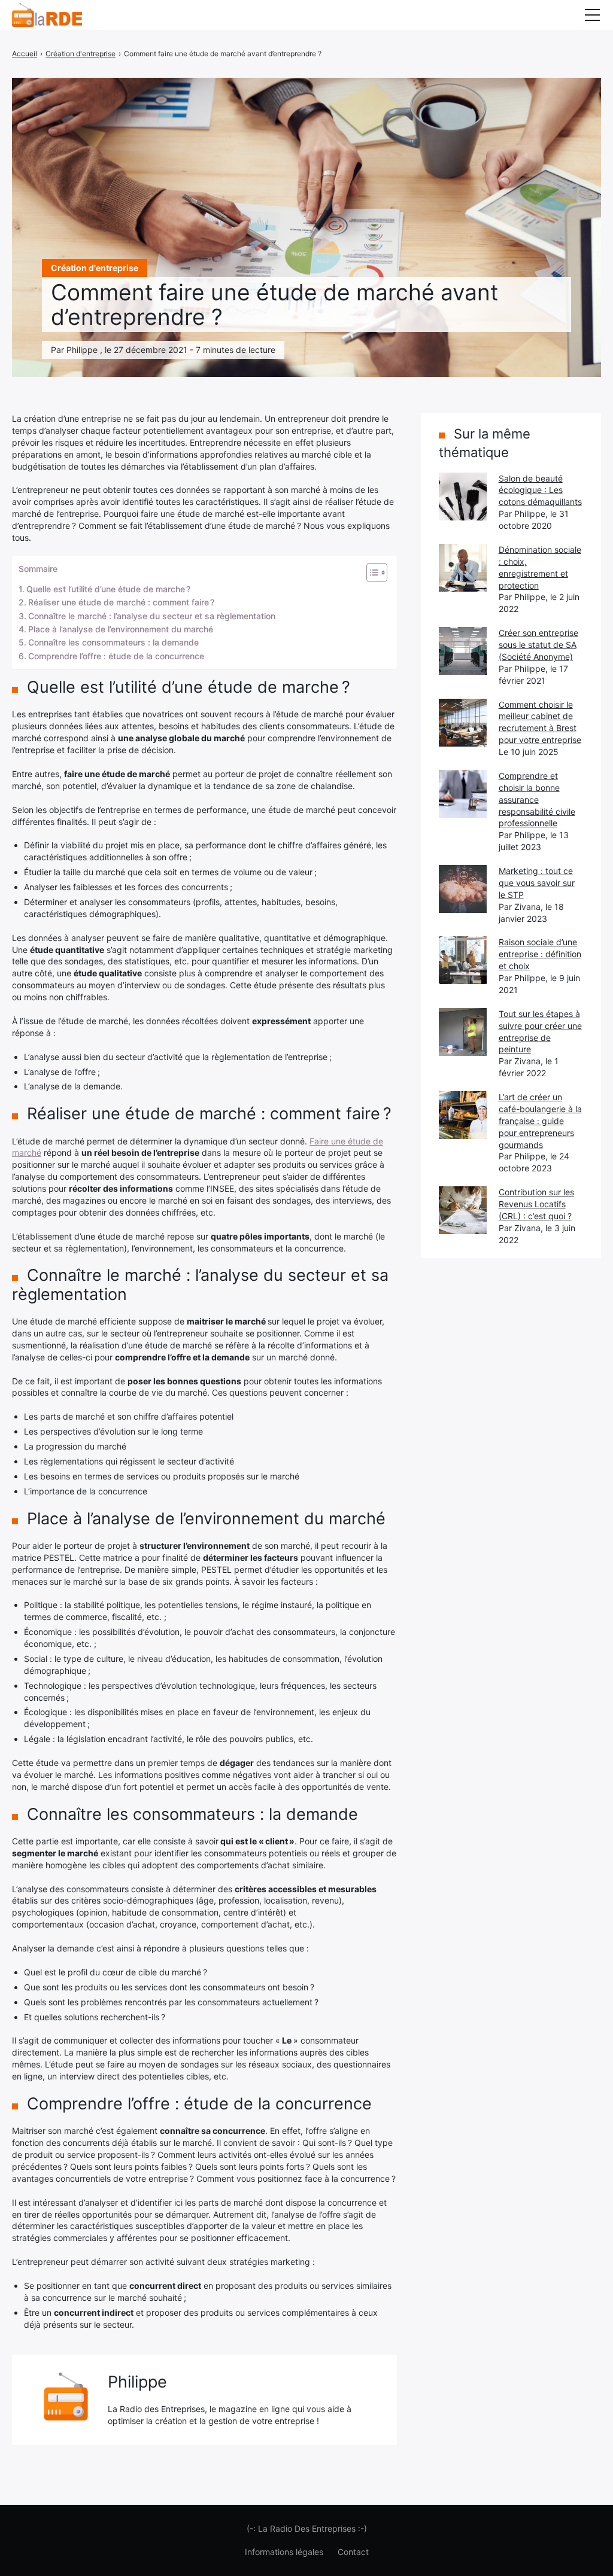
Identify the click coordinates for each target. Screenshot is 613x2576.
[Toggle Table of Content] (371, 573)
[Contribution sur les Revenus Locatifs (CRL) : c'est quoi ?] (463, 1210)
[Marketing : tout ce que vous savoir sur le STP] (463, 889)
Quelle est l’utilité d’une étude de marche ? (108, 589)
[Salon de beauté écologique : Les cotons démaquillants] (463, 497)
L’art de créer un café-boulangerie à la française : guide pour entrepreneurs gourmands (540, 1121)
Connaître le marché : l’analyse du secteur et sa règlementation (152, 616)
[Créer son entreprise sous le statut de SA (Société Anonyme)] (463, 651)
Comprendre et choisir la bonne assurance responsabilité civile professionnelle (537, 800)
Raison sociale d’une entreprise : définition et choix (540, 954)
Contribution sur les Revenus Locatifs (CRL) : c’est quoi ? (536, 1204)
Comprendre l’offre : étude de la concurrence (116, 656)
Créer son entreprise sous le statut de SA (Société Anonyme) (538, 645)
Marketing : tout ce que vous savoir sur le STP (537, 883)
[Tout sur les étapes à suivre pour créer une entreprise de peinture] (463, 1032)
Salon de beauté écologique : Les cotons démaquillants (540, 490)
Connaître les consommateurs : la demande (113, 642)
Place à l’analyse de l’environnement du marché (121, 629)
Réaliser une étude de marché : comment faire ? (121, 602)
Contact (353, 2552)
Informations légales (284, 2552)
